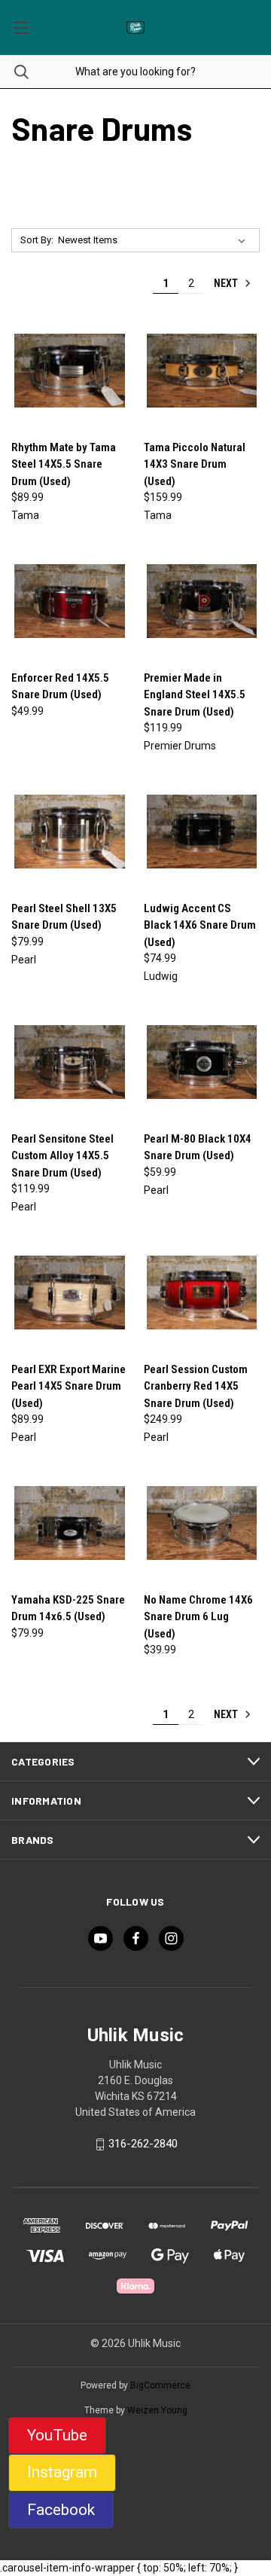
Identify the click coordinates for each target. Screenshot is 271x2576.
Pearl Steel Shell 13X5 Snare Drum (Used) (64, 917)
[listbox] (155, 240)
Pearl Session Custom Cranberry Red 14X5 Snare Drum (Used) (196, 1386)
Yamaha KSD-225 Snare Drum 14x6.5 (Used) (68, 1608)
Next (227, 283)
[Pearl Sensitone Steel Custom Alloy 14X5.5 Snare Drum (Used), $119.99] (70, 1062)
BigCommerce (160, 2385)
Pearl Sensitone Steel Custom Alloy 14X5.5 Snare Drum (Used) (62, 1156)
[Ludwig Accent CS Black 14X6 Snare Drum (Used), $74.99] (202, 832)
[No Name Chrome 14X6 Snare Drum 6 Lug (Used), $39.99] (202, 1523)
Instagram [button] (62, 2472)
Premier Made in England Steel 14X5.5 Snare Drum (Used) (195, 695)
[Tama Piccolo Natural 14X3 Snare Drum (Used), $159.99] (202, 371)
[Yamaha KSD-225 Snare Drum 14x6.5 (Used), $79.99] (70, 1523)
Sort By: (37, 240)
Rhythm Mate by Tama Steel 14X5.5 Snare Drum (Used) (64, 464)
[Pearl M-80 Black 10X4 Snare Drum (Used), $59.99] (202, 1062)
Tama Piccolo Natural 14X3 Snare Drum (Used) (195, 464)
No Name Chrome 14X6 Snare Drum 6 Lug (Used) (198, 1617)
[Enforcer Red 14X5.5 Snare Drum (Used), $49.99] (70, 601)
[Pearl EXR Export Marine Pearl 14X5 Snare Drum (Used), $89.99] (70, 1293)
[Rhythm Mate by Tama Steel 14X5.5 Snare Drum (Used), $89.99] (70, 371)
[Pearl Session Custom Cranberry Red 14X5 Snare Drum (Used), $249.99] (202, 1293)
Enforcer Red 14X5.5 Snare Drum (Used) (60, 687)
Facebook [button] (61, 2510)
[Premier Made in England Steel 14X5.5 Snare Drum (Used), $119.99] (202, 601)
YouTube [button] (57, 2435)
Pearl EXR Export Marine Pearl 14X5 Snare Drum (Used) (69, 1386)
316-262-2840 (143, 2144)
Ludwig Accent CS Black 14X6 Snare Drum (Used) (200, 925)
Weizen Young (157, 2410)
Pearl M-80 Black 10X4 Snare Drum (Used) (198, 1148)
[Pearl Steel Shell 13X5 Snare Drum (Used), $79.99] (70, 832)
